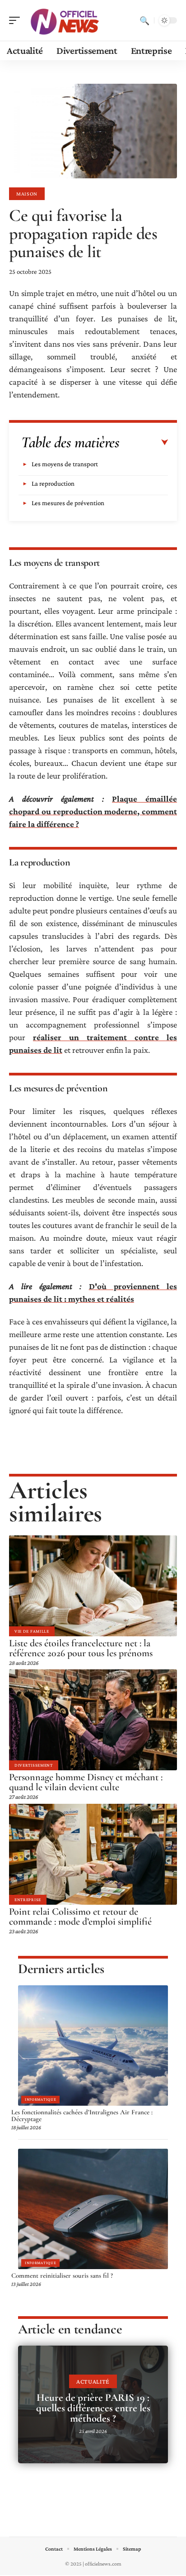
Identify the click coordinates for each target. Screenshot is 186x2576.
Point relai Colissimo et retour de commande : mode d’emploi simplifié (80, 1916)
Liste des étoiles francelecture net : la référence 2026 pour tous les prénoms (81, 1648)
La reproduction (53, 483)
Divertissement (34, 1765)
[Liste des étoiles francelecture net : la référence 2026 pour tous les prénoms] (93, 1586)
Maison (27, 194)
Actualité (93, 2381)
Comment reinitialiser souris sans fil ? (62, 2275)
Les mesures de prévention (68, 503)
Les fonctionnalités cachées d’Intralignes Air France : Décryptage (82, 2116)
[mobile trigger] (17, 20)
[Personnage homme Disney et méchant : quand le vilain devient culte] (93, 1720)
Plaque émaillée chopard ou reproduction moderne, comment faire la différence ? (93, 811)
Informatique (40, 2099)
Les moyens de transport (65, 464)
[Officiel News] (65, 20)
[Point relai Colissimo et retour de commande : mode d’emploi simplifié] (93, 1854)
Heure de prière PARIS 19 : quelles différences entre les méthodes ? (93, 2408)
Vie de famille (32, 1631)
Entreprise (28, 1900)
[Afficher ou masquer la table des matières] (144, 443)
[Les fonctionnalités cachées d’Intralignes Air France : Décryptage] (93, 2046)
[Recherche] (144, 20)
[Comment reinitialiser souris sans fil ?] (93, 2209)
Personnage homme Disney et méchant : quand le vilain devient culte (86, 1782)
